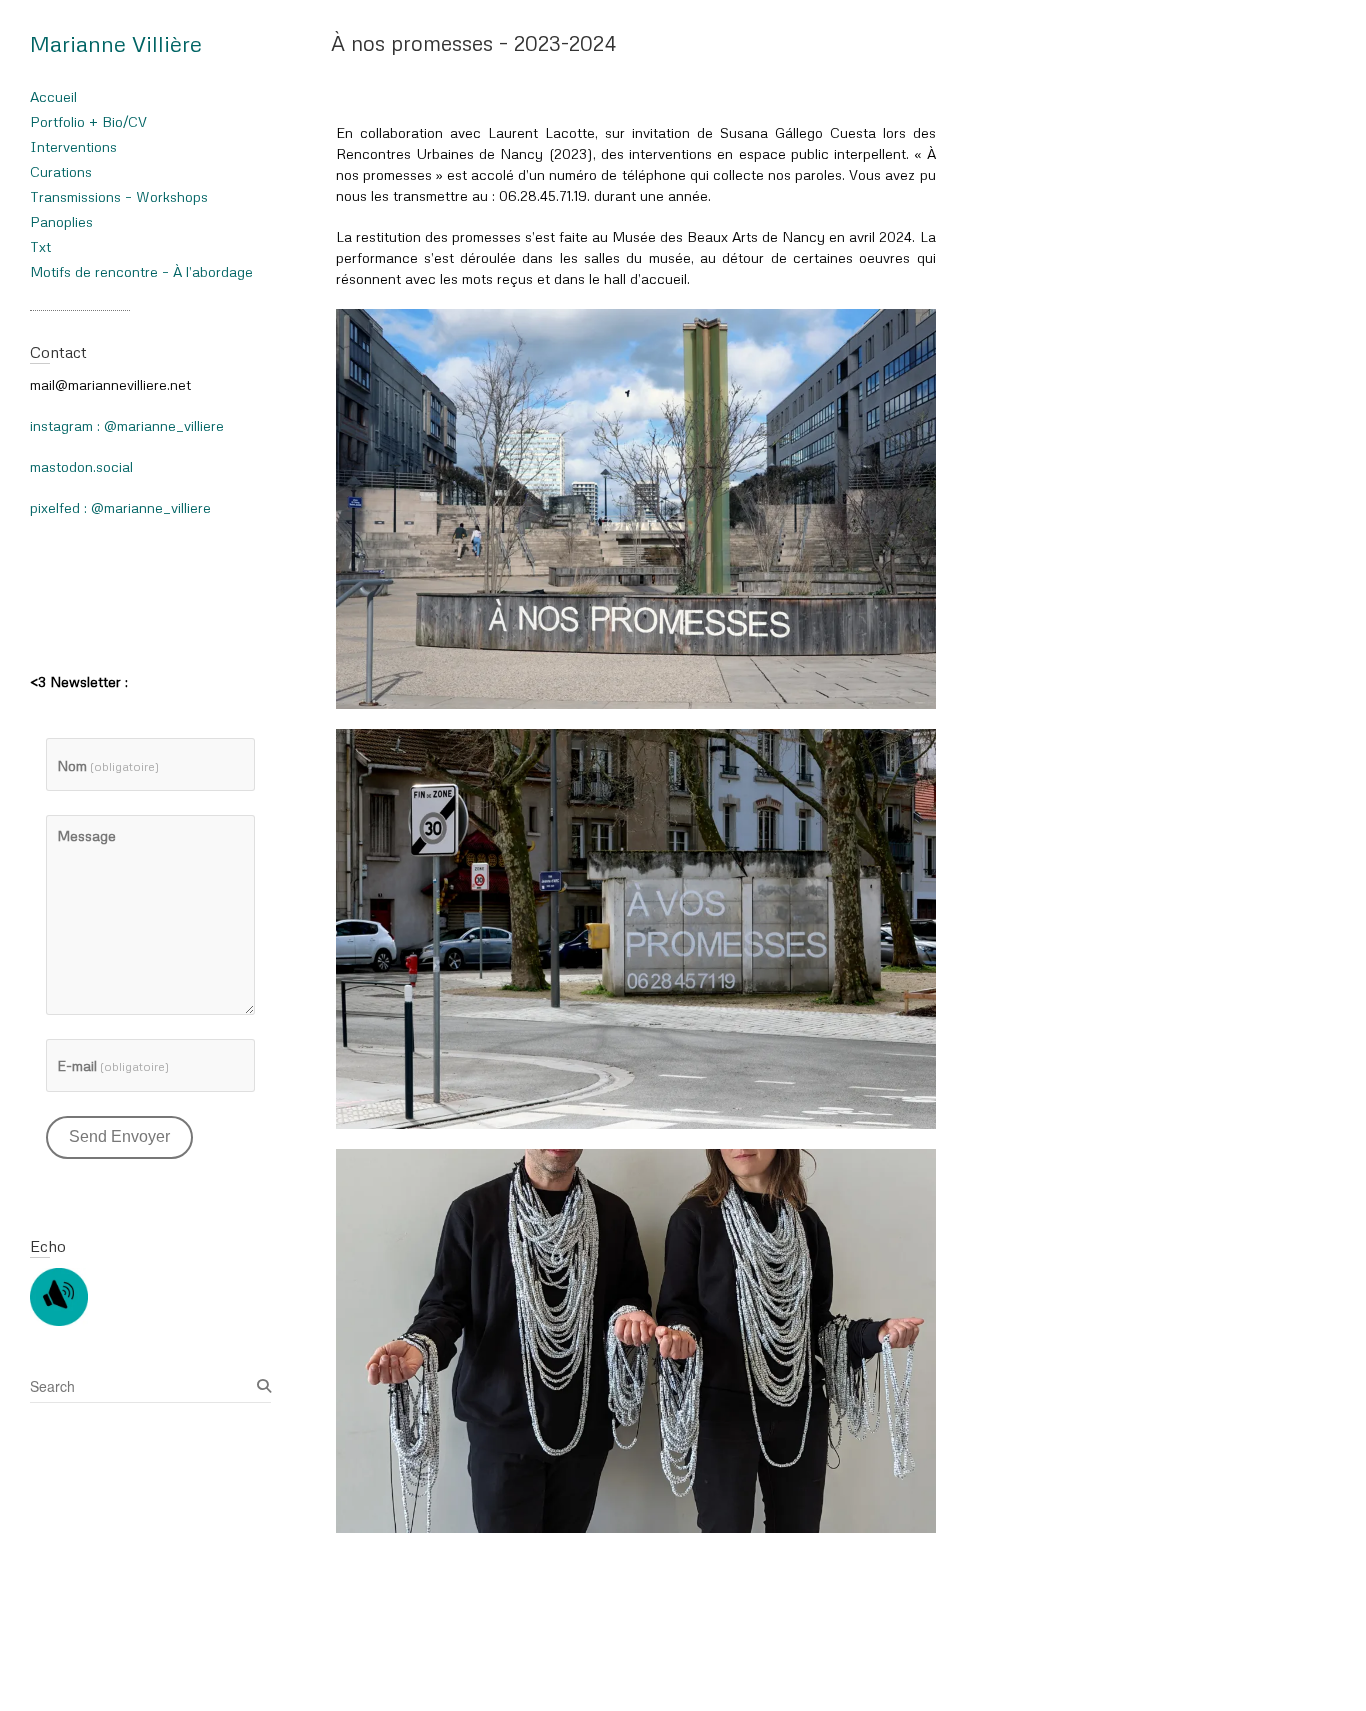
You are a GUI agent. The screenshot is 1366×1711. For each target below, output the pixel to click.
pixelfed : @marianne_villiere (120, 507)
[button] (636, 509)
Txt (40, 246)
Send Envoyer (119, 1136)
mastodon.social (81, 466)
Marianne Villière (116, 43)
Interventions (73, 146)
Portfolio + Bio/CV (88, 121)
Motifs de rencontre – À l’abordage (141, 271)
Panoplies (61, 221)
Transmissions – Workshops (119, 196)
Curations (61, 171)
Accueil (53, 96)
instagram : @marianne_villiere (127, 425)
